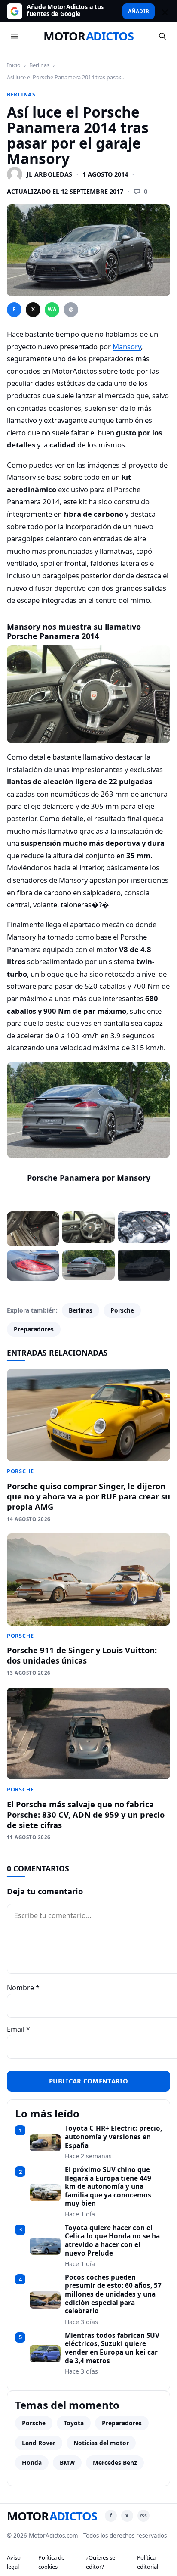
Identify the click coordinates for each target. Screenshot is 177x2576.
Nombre (23, 1988)
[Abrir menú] (15, 36)
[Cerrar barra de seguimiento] (164, 11)
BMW (67, 2463)
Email (18, 2029)
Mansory (127, 346)
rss (143, 2515)
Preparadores (34, 1329)
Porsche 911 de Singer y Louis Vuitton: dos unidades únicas (82, 1655)
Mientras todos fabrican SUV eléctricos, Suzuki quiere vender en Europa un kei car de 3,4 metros (112, 2348)
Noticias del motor (101, 2443)
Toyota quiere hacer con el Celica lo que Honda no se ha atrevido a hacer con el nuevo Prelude (112, 2241)
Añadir (139, 11)
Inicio (14, 65)
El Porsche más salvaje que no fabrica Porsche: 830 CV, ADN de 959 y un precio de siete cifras (86, 1814)
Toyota (74, 2423)
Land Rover (39, 2443)
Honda (32, 2463)
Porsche (122, 1310)
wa (52, 309)
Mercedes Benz (115, 2463)
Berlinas (39, 65)
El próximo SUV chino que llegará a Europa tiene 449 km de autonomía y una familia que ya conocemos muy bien (108, 2187)
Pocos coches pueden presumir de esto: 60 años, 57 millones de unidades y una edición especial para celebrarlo (113, 2294)
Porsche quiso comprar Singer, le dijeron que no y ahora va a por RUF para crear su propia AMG (88, 1496)
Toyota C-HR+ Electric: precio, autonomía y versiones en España (113, 2137)
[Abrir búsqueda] (162, 36)
